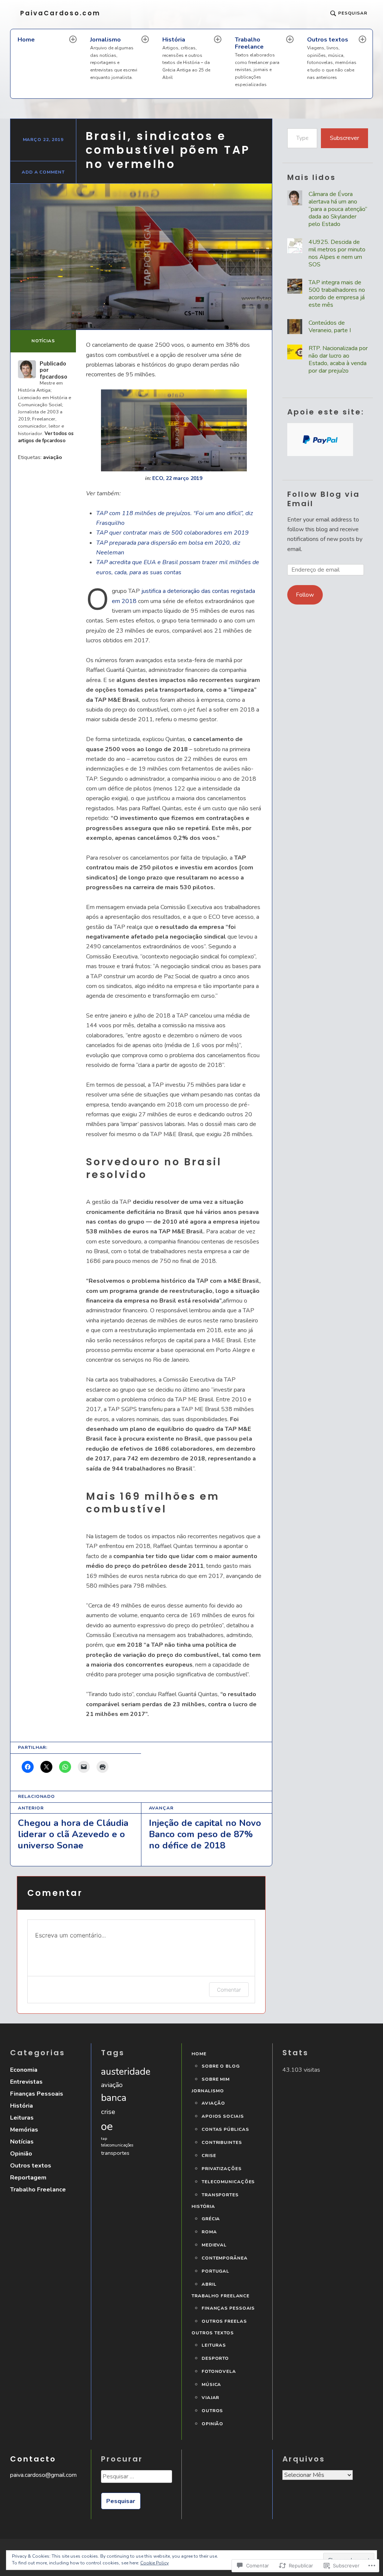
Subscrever (344, 138)
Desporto (215, 2358)
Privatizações (222, 2169)
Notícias (43, 341)
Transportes (220, 2195)
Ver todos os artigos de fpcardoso (46, 437)
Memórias (24, 2130)
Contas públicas (225, 2130)
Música (211, 2385)
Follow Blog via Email (324, 499)
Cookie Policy (154, 2563)
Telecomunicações (228, 2182)
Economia (24, 2070)
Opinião (21, 2154)
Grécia (211, 2219)
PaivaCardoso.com (60, 13)
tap (104, 2138)
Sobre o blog (221, 2066)
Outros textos (332, 58)
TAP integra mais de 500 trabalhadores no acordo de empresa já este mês (337, 294)
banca (114, 2098)
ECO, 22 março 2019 (177, 478)
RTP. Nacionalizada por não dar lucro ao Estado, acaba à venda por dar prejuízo (338, 360)
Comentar (229, 1990)
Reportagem (28, 2178)
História (186, 58)
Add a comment (43, 172)
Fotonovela (219, 2372)
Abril (209, 2284)
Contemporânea (225, 2258)
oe (107, 2126)
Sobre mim (216, 2079)
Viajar (210, 2398)
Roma (209, 2232)
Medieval (214, 2245)
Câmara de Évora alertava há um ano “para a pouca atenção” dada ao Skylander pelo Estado (338, 209)
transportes (115, 2153)
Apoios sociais (223, 2116)
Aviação (213, 2103)
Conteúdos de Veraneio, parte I (330, 327)
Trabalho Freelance (257, 62)
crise (108, 2112)
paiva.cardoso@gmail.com (43, 2475)
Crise (209, 2156)
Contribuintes (222, 2143)
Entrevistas (26, 2082)
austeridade (126, 2072)
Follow (305, 595)
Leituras (22, 2118)
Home (26, 40)
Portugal (215, 2271)
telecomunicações (117, 2145)
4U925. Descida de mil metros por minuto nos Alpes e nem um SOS (337, 253)
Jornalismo (114, 58)
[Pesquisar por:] (136, 2479)
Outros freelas (224, 2321)
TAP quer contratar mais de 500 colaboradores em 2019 (172, 533)
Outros (212, 2411)
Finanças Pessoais (37, 2094)
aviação (53, 457)
